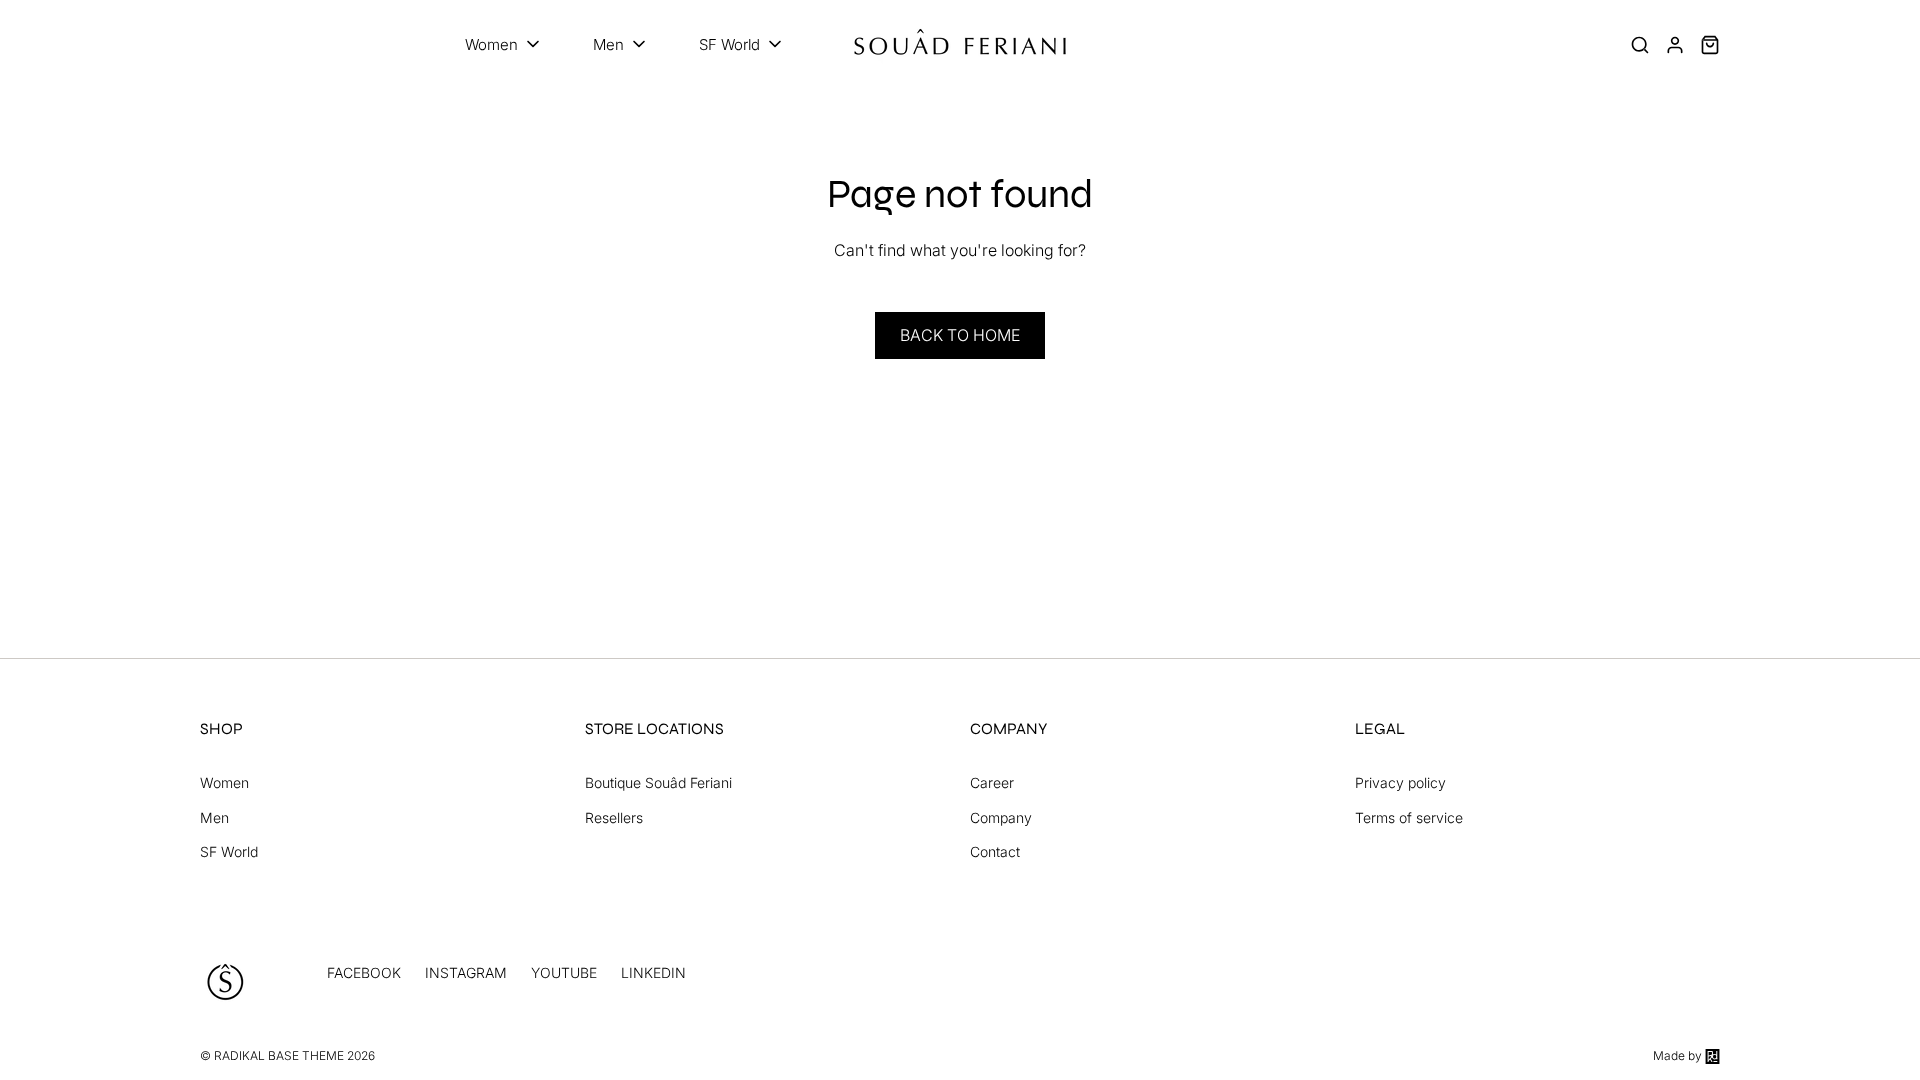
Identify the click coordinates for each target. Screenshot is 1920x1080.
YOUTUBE (564, 972)
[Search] (1640, 45)
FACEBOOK (364, 972)
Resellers (614, 817)
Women (224, 782)
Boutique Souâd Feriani (658, 782)
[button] (504, 45)
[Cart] (1710, 45)
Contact (995, 851)
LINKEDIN (653, 972)
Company (1001, 817)
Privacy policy (1400, 782)
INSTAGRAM (466, 972)
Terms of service (1409, 817)
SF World (229, 851)
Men (214, 817)
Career (992, 782)
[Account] (1675, 45)
